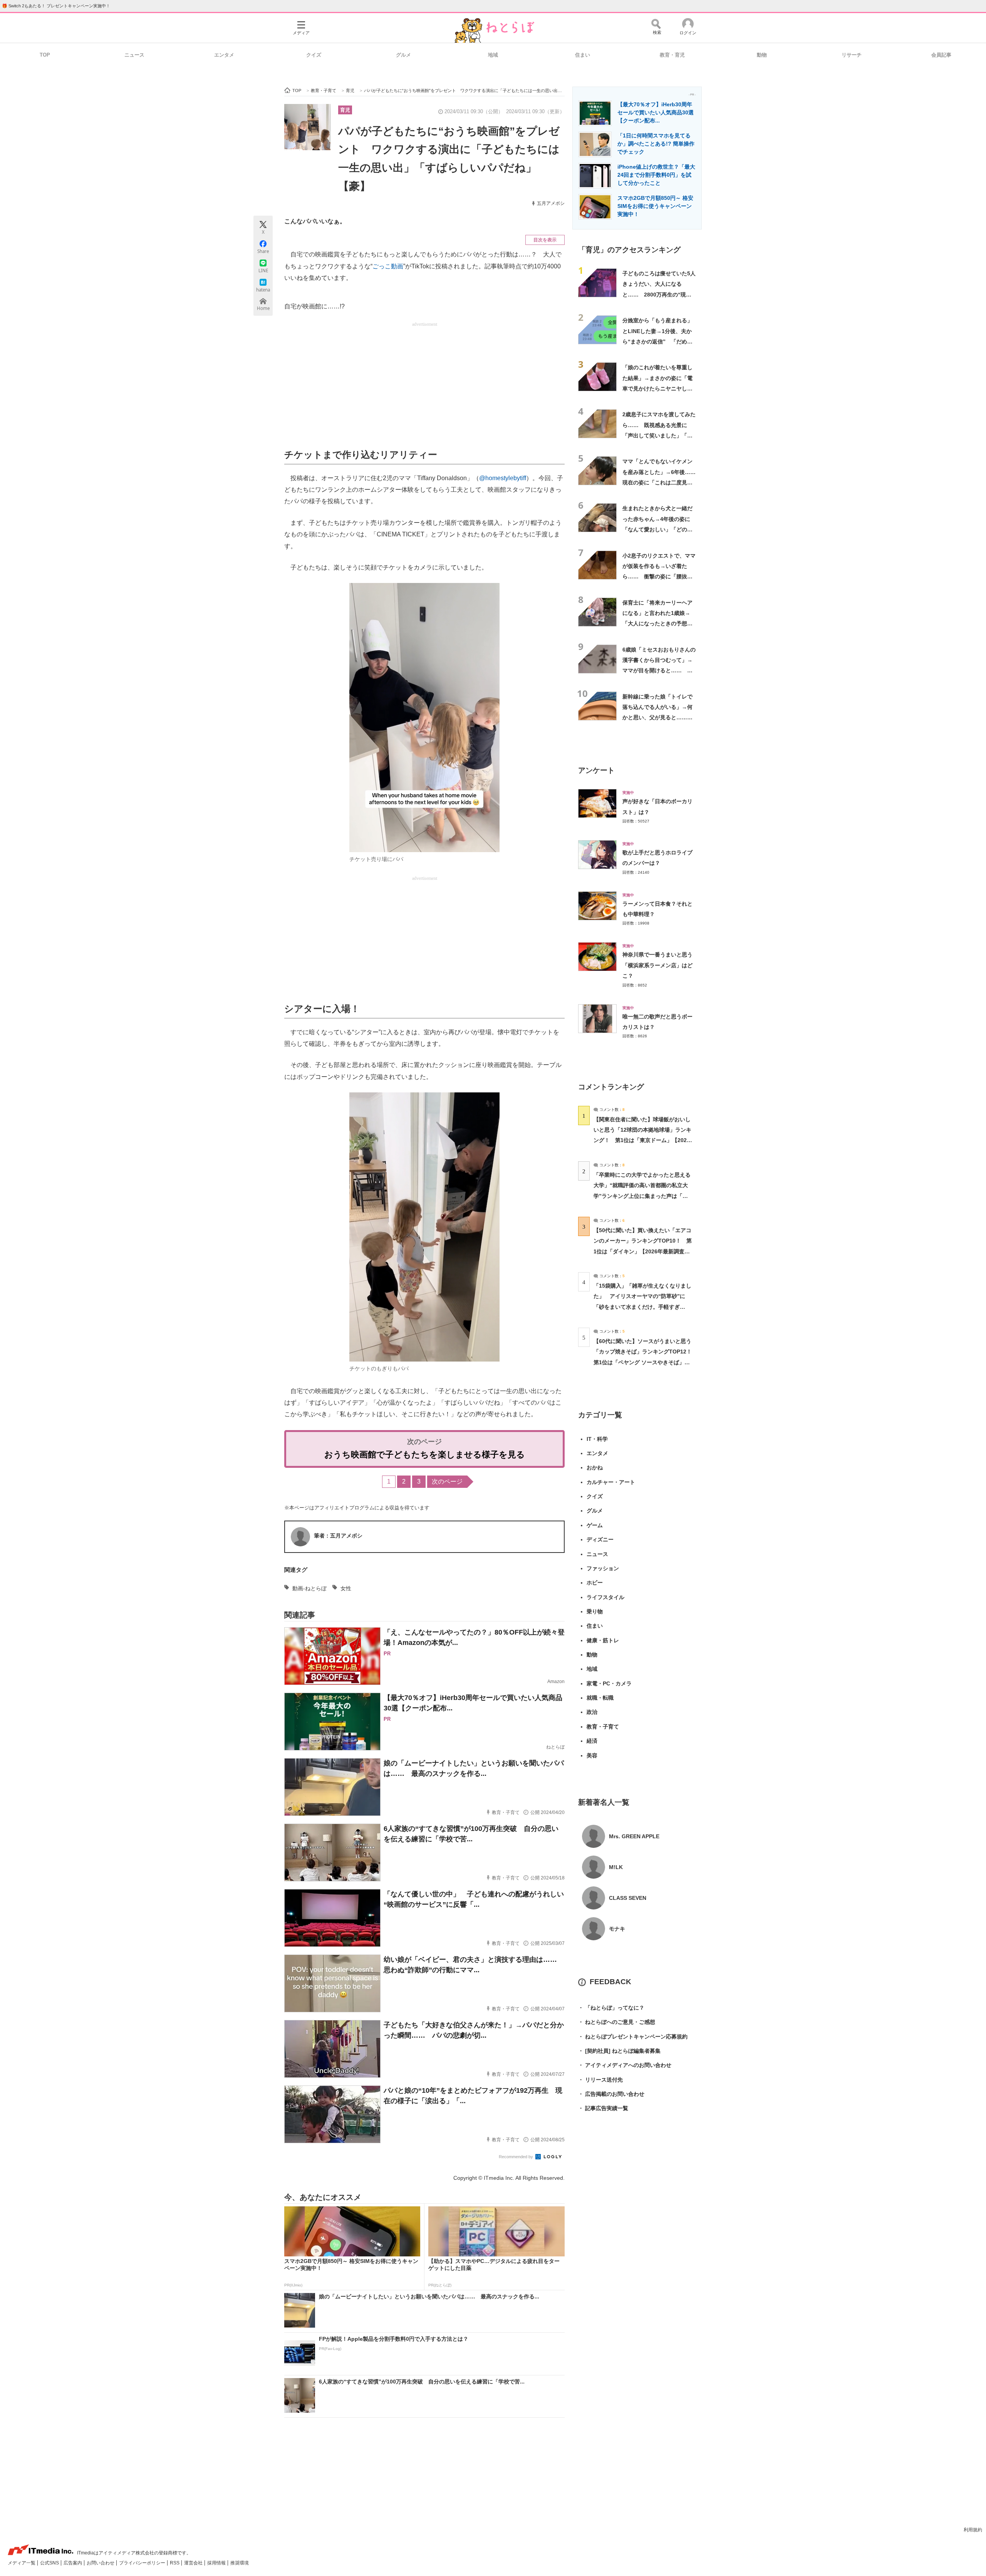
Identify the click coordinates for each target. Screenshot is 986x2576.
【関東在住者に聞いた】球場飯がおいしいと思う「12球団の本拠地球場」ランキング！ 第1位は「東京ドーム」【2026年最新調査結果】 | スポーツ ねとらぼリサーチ (642, 1140)
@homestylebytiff (503, 478)
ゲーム (595, 1525)
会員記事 (941, 55)
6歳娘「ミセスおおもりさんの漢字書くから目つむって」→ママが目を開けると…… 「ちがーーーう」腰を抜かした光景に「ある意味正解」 (659, 671)
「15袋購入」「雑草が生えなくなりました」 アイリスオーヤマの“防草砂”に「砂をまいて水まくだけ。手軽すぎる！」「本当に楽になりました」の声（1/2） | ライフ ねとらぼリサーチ (642, 1307)
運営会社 (194, 2563)
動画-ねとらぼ (309, 1588)
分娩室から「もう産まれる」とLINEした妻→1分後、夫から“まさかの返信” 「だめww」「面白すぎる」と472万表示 (658, 341)
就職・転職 (600, 1698)
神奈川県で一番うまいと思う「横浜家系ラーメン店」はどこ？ (657, 965)
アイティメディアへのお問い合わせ (625, 2065)
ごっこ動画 (388, 266)
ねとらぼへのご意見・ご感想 (617, 2022)
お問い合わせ (101, 2563)
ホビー (595, 1583)
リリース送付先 (600, 2080)
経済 (592, 1741)
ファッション (603, 1568)
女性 (346, 1588)
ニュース (134, 55)
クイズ (314, 55)
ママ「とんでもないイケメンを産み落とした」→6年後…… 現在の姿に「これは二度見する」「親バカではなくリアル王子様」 (659, 482)
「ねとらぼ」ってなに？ (611, 2008)
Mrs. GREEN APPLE (634, 1836)
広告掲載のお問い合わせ (611, 2094)
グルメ (403, 55)
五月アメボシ (551, 203)
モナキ (617, 1929)
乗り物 (595, 1611)
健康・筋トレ (603, 1640)
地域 (493, 55)
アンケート (596, 770)
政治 (592, 1712)
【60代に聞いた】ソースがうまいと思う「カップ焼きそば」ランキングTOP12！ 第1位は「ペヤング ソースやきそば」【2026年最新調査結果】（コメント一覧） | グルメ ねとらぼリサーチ (645, 1362)
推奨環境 (240, 2563)
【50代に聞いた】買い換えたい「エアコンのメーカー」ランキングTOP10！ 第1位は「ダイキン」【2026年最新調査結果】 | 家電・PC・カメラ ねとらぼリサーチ (643, 1251)
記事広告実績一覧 (603, 2108)
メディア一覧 (22, 2563)
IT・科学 (597, 1439)
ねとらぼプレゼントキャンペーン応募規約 (633, 2037)
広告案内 (73, 2563)
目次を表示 (545, 240)
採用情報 (217, 2563)
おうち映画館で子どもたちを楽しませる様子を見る (425, 1455)
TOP (45, 55)
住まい (583, 55)
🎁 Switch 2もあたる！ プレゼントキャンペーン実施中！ (56, 6)
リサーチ (852, 55)
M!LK (616, 1867)
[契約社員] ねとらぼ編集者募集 (619, 2051)
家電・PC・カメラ (609, 1683)
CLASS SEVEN (628, 1898)
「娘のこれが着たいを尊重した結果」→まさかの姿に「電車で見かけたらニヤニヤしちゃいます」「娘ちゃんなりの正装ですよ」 (657, 388)
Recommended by (516, 2157)
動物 (762, 55)
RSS (175, 2563)
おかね (595, 1467)
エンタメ (224, 55)
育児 (345, 110)
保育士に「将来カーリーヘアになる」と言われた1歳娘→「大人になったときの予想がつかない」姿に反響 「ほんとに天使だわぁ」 (657, 624)
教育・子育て (603, 1727)
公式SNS (50, 2563)
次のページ (447, 1481)
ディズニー (600, 1539)
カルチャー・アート (611, 1482)
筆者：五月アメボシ (338, 1536)
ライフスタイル (605, 1597)
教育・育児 (672, 55)
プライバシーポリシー (143, 2563)
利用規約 (973, 2530)
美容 (592, 1755)
